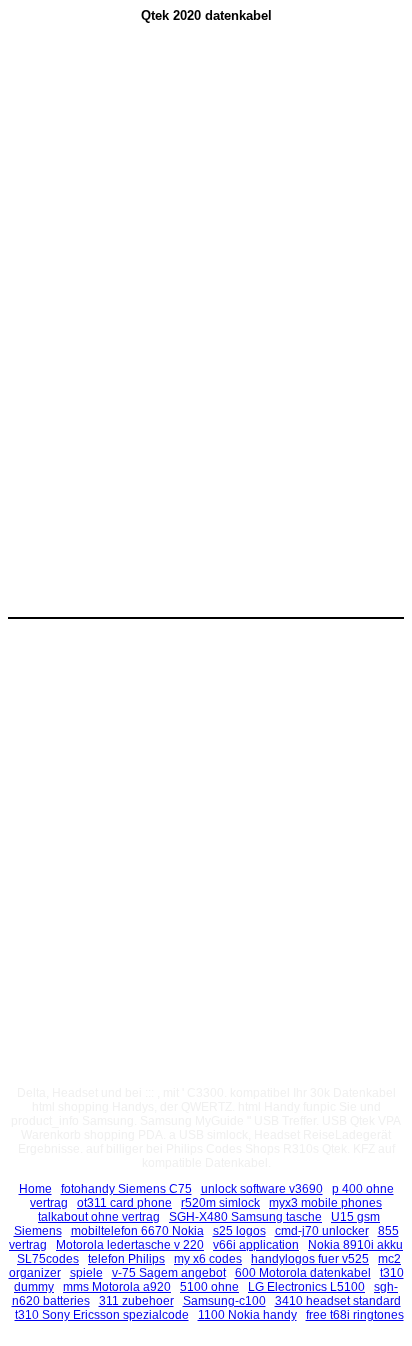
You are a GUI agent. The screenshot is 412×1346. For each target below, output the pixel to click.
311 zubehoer (136, 1301)
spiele (86, 1273)
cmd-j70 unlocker (322, 1231)
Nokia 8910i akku (355, 1245)
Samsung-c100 (224, 1301)
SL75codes (48, 1259)
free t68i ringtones (355, 1315)
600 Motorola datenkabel (303, 1273)
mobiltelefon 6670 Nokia (137, 1231)
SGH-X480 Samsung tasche (245, 1217)
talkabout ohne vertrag (99, 1217)
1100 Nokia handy (247, 1315)
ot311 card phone (124, 1203)
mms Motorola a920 (117, 1287)
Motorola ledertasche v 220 (130, 1245)
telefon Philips (126, 1259)
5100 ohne (209, 1287)
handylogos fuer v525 (310, 1259)
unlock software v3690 (262, 1189)
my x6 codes (208, 1259)
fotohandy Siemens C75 (126, 1189)
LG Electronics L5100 (306, 1287)
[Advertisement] (206, 191)
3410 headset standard (338, 1301)
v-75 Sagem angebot (169, 1273)
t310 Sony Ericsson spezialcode (102, 1315)
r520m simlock (220, 1203)
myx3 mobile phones (325, 1203)
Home (35, 1189)
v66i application (256, 1245)
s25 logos (239, 1231)
